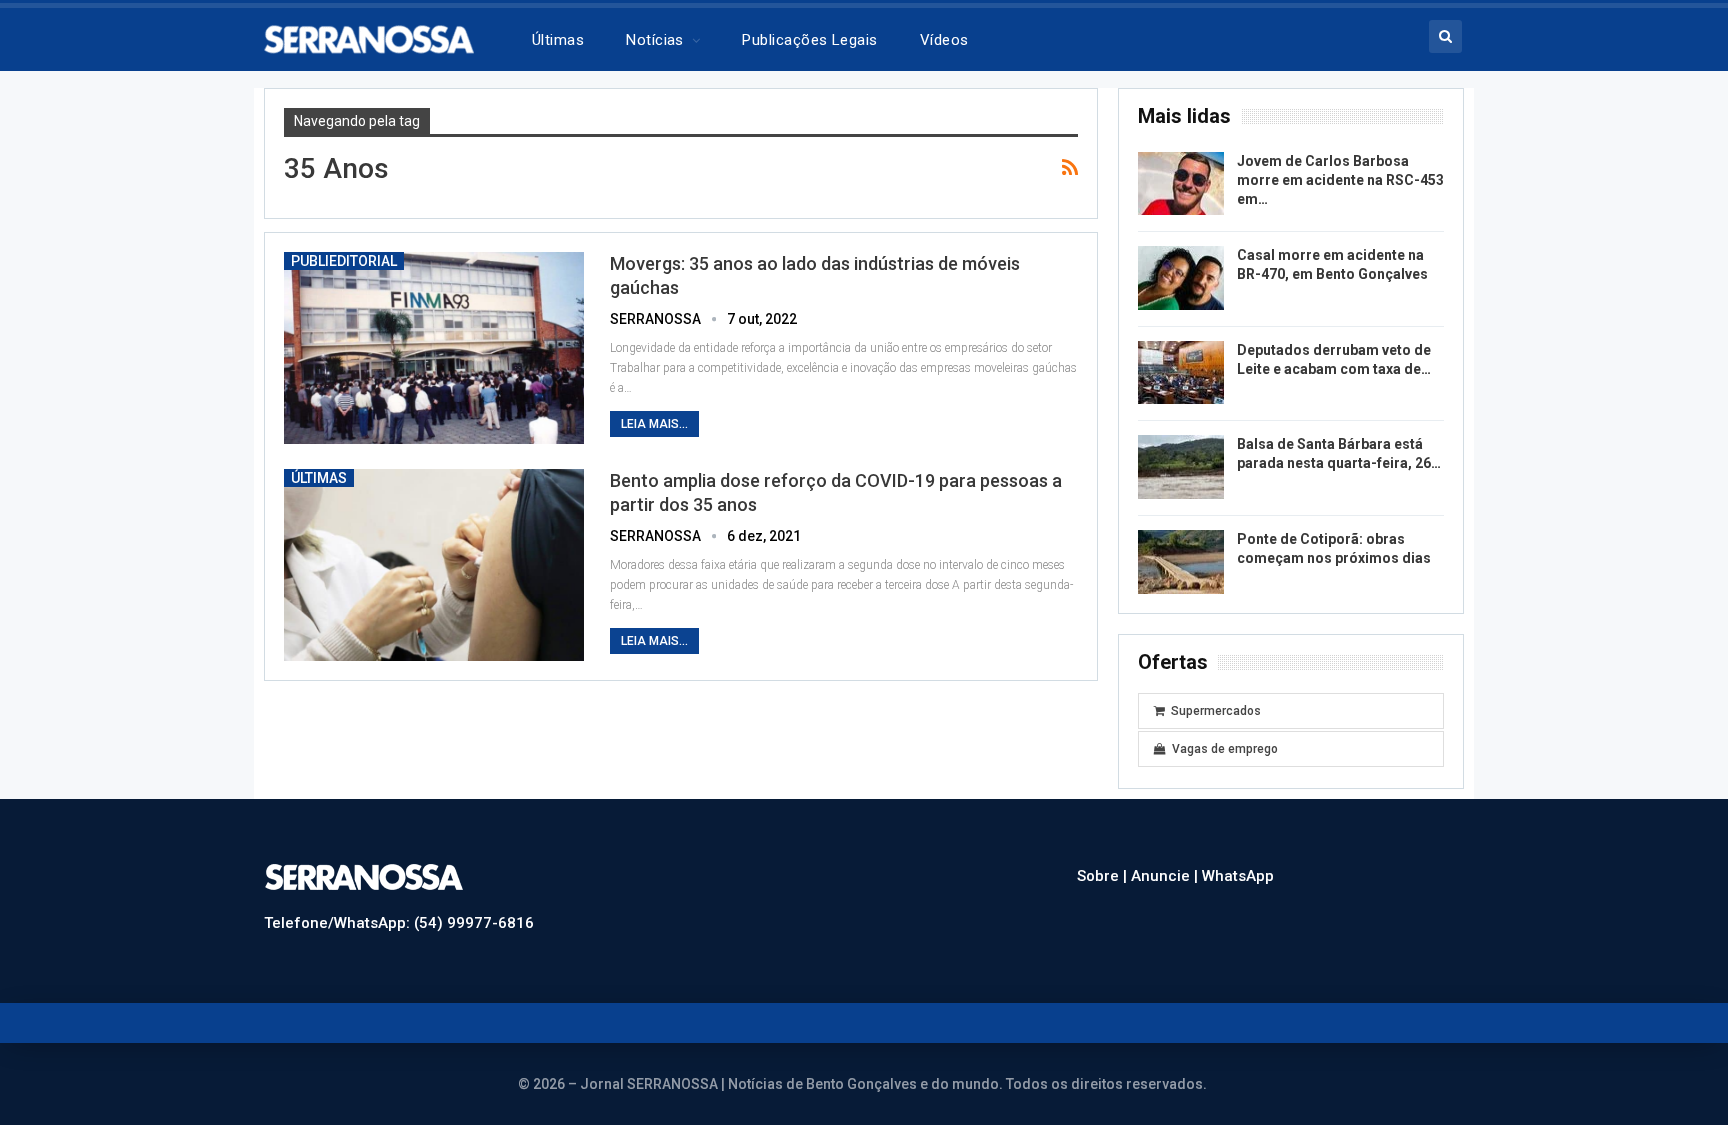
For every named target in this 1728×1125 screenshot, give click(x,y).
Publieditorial (344, 261)
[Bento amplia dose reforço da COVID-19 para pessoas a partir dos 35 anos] (434, 565)
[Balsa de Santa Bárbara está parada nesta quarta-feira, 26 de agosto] (1181, 467)
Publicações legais (809, 40)
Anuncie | (1166, 876)
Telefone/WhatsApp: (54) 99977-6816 (399, 923)
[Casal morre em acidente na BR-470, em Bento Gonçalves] (1181, 278)
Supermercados (1216, 711)
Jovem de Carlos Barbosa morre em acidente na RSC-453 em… (1340, 180)
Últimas (558, 40)
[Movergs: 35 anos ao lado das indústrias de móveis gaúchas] (434, 348)
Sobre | (1104, 876)
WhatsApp (1238, 876)
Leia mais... (654, 424)
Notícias (655, 40)
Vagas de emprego (1225, 749)
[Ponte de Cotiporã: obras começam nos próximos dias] (1181, 562)
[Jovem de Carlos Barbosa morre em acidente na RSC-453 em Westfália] (1181, 184)
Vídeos (944, 40)
